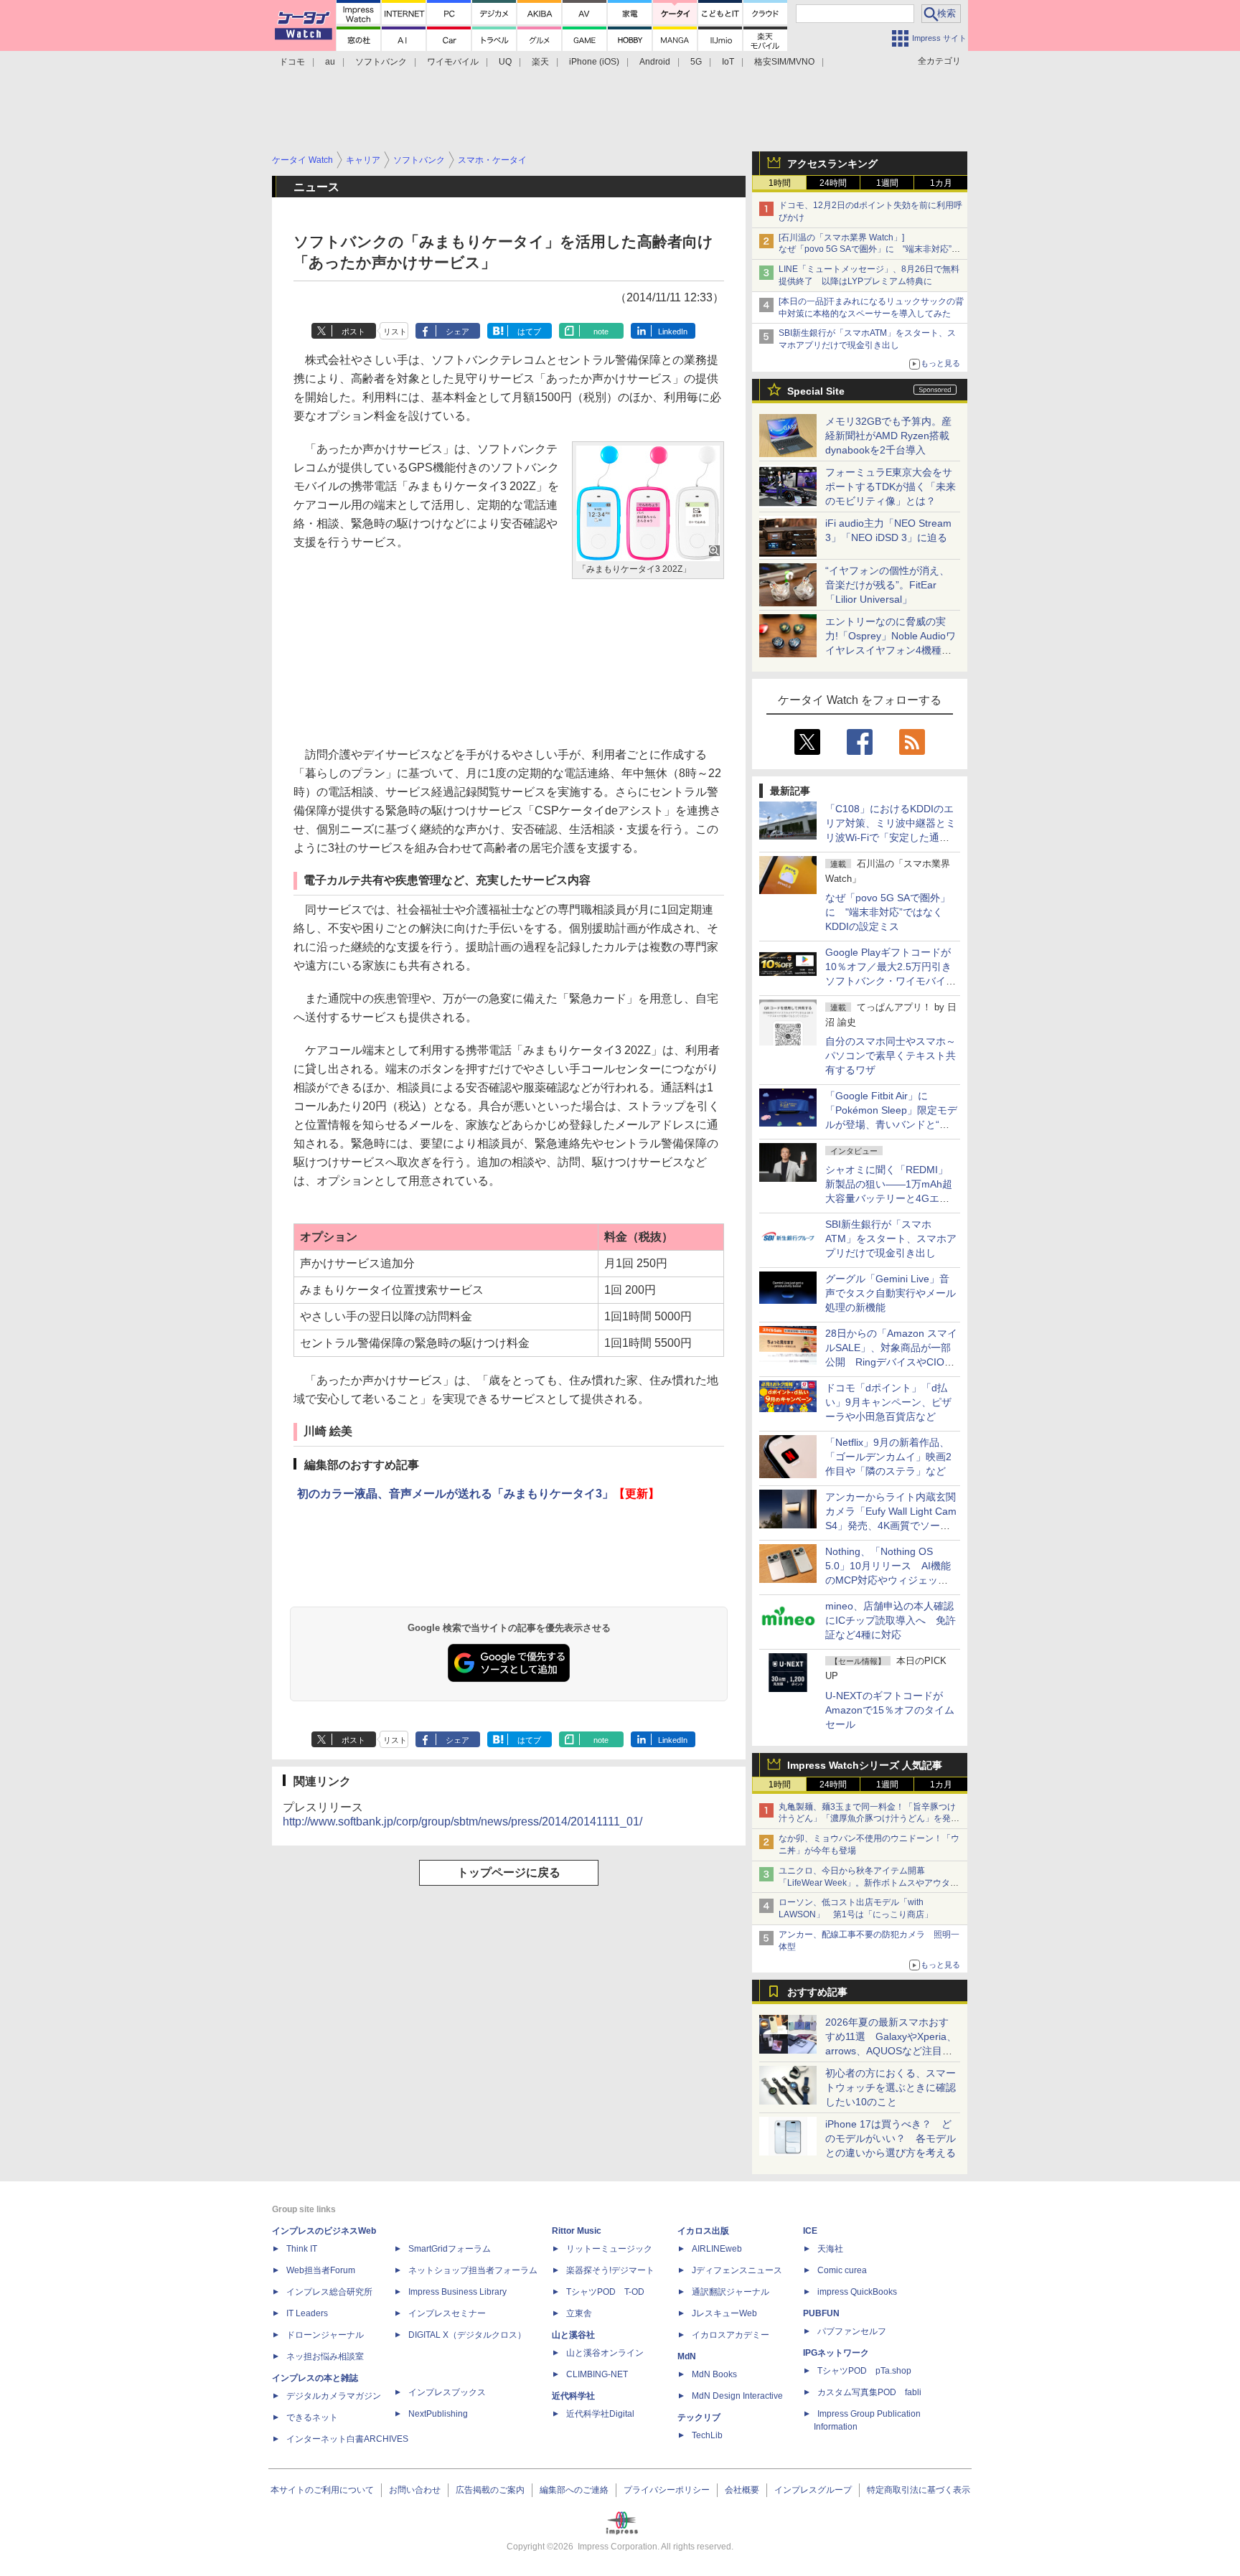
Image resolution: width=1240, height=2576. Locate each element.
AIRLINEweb (717, 2249)
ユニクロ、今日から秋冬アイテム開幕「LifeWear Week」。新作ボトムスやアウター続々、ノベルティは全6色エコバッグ (869, 1883)
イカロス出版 (703, 2231)
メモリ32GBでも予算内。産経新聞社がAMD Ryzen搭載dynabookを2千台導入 (888, 436)
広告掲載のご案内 (490, 2490)
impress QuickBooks (857, 2292)
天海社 (830, 2249)
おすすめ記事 (817, 1992)
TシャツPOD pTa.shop (864, 2371)
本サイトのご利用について (322, 2490)
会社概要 (742, 2490)
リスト (395, 332)
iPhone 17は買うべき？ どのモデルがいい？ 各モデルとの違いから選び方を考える (891, 2138)
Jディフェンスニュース (737, 2270)
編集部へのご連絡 (574, 2490)
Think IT (302, 2249)
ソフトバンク (381, 62)
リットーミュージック (609, 2249)
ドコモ (292, 62)
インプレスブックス (447, 2392)
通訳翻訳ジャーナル (731, 2292)
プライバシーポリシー (667, 2490)
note (601, 332)
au (330, 62)
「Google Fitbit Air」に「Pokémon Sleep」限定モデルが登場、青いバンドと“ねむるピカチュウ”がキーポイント (891, 1124)
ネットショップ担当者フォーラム (473, 2270)
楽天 (540, 62)
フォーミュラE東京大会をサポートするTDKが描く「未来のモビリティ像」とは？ (891, 486)
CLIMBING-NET (597, 2374)
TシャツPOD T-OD (605, 2292)
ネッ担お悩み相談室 (325, 2356)
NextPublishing (438, 2414)
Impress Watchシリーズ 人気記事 (865, 1765)
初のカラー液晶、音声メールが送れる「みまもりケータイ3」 (478, 1494)
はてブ (529, 332)
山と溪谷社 (573, 2335)
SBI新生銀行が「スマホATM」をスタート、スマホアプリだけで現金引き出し (891, 1238)
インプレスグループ (813, 2490)
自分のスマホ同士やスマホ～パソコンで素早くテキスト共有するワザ (891, 1056)
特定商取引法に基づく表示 (919, 2490)
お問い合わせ (415, 2490)
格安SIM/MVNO (784, 62)
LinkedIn (673, 332)
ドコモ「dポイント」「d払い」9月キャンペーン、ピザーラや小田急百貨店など (888, 1402)
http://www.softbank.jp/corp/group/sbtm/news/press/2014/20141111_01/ (462, 1821)
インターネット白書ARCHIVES (347, 2439)
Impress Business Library (457, 2292)
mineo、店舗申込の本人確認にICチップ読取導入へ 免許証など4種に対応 (891, 1620)
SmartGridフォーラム (450, 2249)
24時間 (833, 183)
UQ (505, 62)
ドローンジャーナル (325, 2335)
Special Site (816, 391)
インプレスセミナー (447, 2313)
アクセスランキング (832, 164)
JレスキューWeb (724, 2313)
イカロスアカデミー (731, 2335)
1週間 (887, 183)
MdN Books (714, 2374)
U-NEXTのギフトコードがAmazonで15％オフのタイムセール (890, 1710)
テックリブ (699, 2417)
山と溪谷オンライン (605, 2353)
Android (655, 62)
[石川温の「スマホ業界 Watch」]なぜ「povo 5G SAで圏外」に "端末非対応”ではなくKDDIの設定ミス (869, 250)
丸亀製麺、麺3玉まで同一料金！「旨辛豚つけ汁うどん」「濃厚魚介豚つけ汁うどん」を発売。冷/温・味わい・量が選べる (867, 1819)
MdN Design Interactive (737, 2396)
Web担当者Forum (321, 2270)
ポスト (353, 332)
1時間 (780, 183)
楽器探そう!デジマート (610, 2270)
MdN (687, 2356)
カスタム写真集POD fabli (869, 2392)
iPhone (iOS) (594, 62)
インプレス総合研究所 (329, 2292)
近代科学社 (573, 2396)
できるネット (312, 2417)
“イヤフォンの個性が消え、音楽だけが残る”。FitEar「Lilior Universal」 (887, 585)
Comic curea (842, 2270)
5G (696, 62)
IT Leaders (307, 2313)
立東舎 (579, 2313)
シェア (457, 332)
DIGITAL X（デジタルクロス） (467, 2335)
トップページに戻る (509, 1872)
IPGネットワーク (836, 2353)
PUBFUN (821, 2313)
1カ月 (941, 183)
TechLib (707, 2435)
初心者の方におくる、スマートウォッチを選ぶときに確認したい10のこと (891, 2087)
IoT (728, 62)
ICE (810, 2231)
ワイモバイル (453, 62)
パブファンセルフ (852, 2331)
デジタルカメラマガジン (334, 2396)
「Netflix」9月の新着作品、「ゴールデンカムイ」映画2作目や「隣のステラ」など (888, 1457)
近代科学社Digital (600, 2414)
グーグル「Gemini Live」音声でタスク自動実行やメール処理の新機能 (891, 1293)
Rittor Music (577, 2231)
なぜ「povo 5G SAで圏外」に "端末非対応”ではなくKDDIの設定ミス (888, 912)
